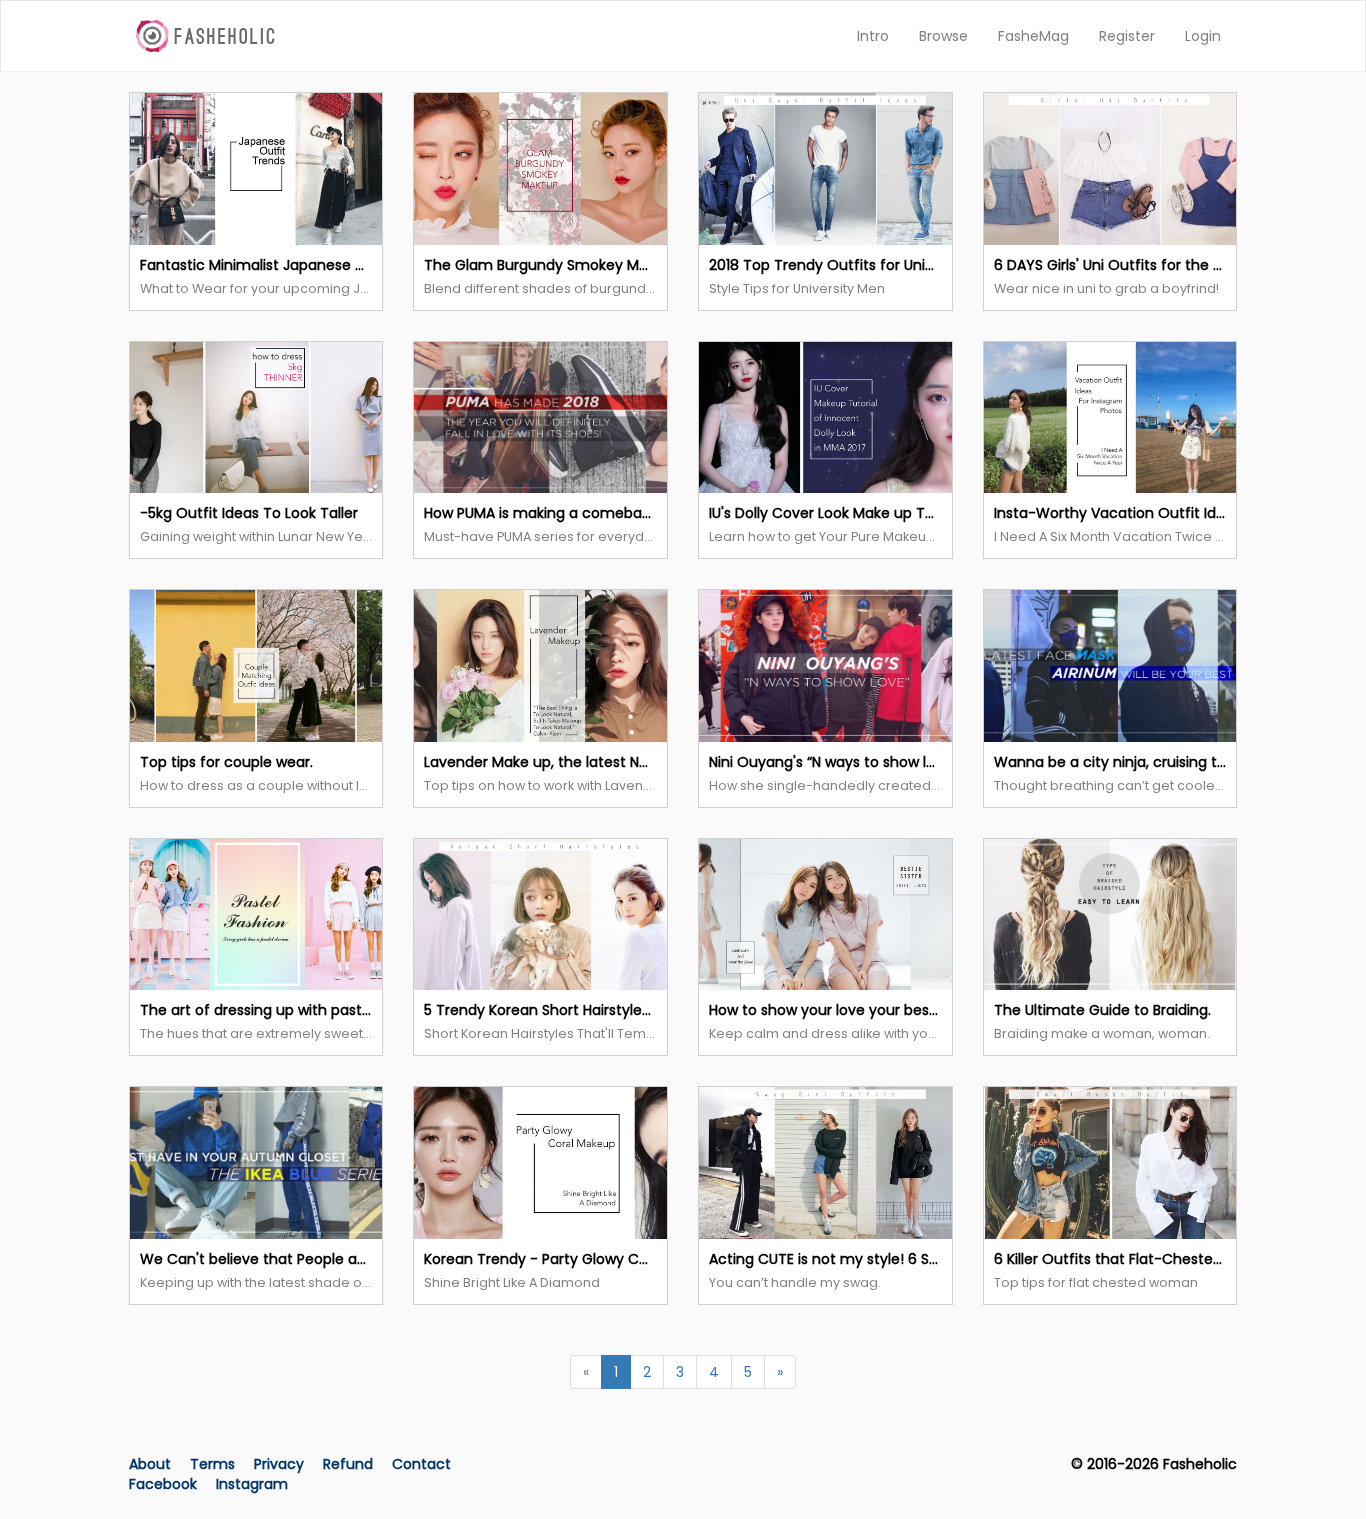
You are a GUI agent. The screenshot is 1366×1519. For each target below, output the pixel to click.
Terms (214, 1464)
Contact (421, 1464)
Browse (943, 36)
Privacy (281, 1464)
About (150, 1464)
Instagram (252, 1484)
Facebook (163, 1484)
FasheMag (1033, 36)
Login (1203, 36)
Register (1127, 36)
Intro (873, 36)
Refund (350, 1464)
